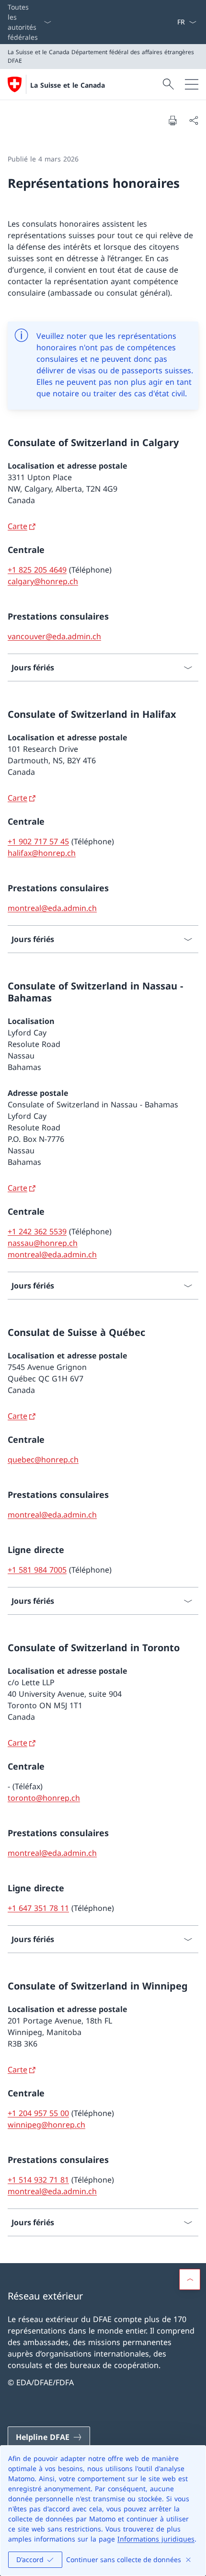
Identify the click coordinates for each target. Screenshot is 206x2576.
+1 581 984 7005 (37, 1570)
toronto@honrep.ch (44, 1798)
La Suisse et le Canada (68, 85)
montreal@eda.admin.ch (52, 908)
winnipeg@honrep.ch (46, 2125)
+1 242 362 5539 (37, 1231)
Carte (17, 526)
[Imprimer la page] (172, 120)
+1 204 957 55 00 (38, 2113)
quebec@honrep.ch (43, 1460)
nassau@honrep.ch (43, 1243)
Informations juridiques (156, 2539)
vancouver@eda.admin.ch (54, 636)
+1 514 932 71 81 (38, 2180)
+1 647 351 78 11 (38, 1908)
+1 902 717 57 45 (38, 841)
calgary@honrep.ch (43, 581)
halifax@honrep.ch (42, 853)
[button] (190, 2279)
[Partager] (194, 120)
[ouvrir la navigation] (192, 84)
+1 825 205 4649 (37, 570)
